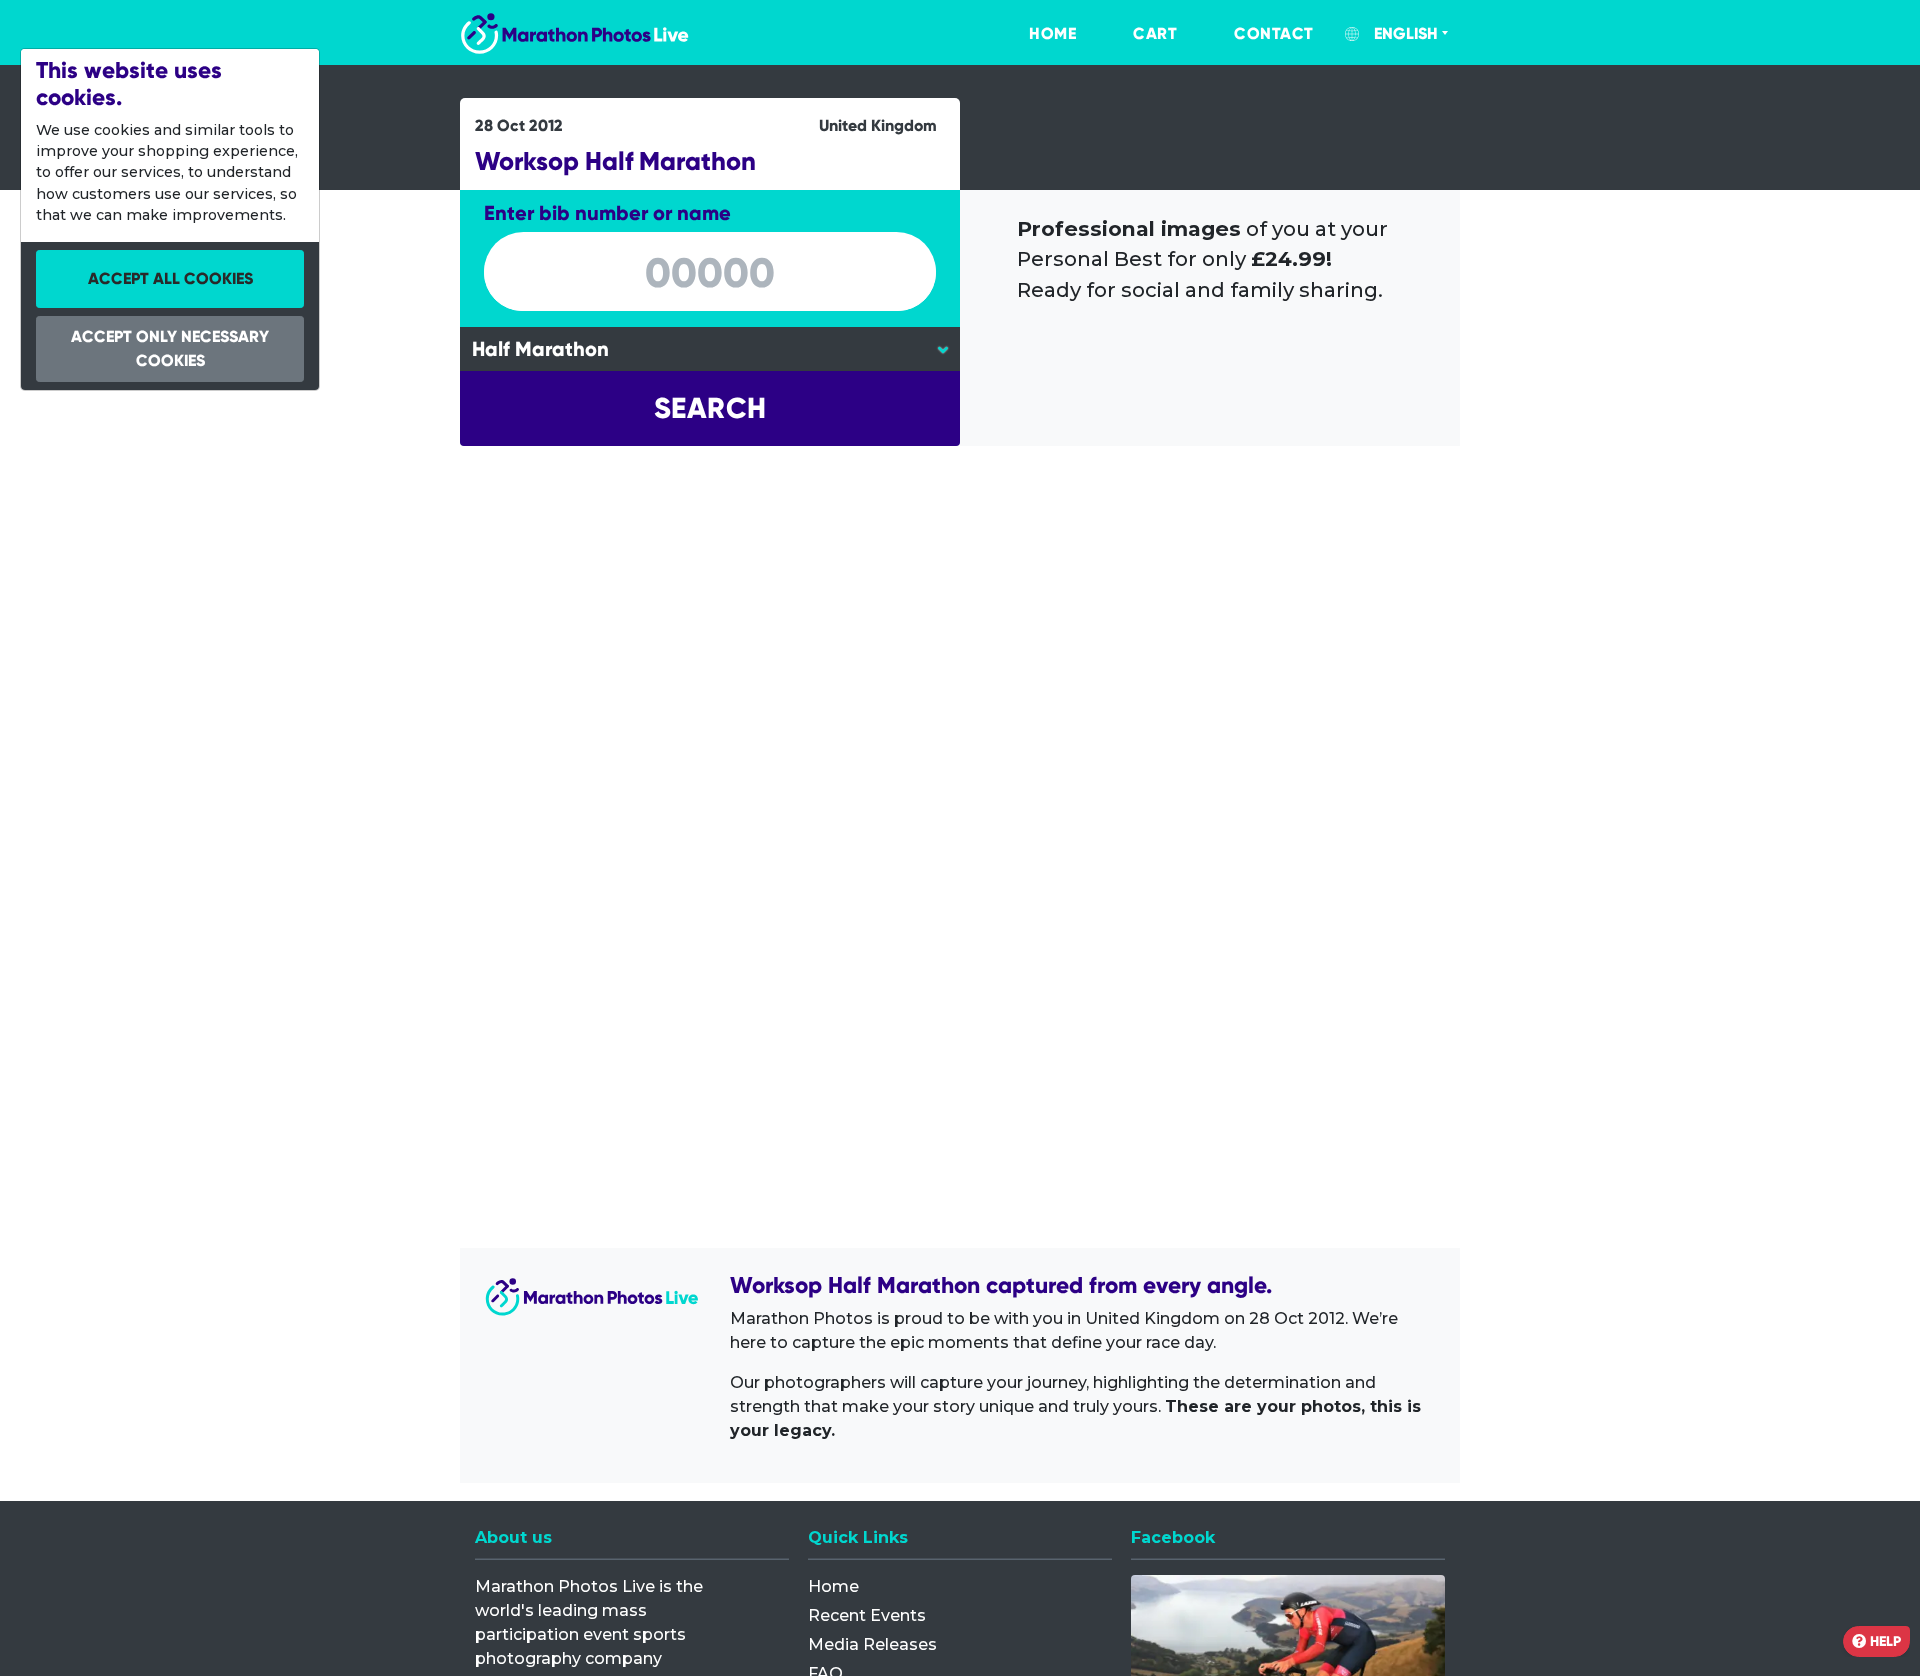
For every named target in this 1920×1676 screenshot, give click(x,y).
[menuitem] (1032, 34)
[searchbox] (710, 273)
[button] (710, 408)
